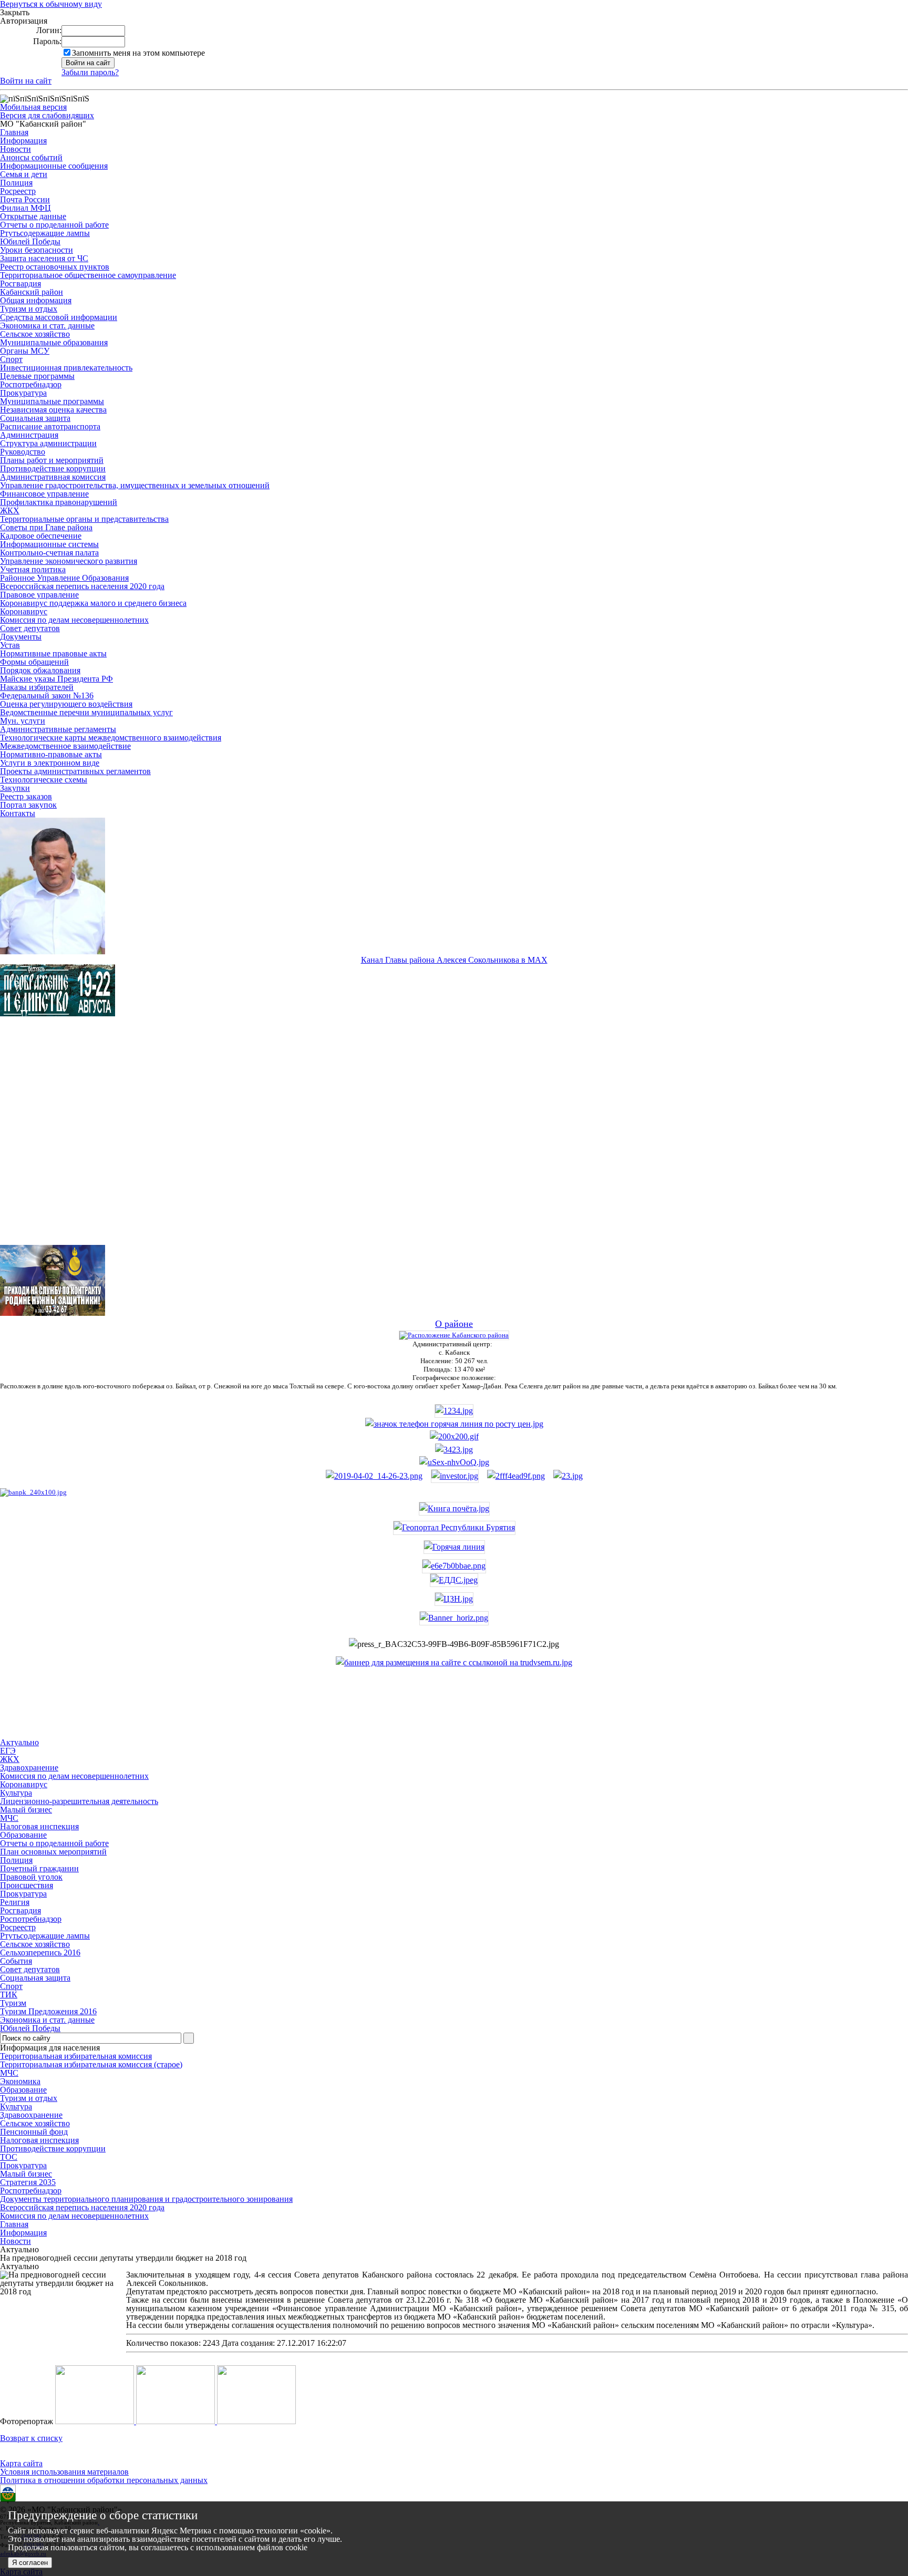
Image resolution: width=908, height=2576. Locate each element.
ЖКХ (10, 511)
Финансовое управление (44, 494)
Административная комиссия (53, 477)
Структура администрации (48, 443)
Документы (21, 637)
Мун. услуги (23, 721)
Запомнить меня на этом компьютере (138, 53)
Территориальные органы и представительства (84, 519)
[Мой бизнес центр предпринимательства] (454, 1450)
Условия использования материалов (64, 2472)
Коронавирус (24, 611)
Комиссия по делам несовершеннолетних (74, 620)
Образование (23, 2090)
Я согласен (30, 2563)
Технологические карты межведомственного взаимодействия (111, 738)
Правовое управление (39, 595)
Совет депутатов (30, 628)
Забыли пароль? (90, 72)
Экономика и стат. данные (47, 326)
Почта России (25, 199)
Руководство (23, 452)
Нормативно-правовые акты (51, 754)
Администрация (29, 435)
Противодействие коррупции (53, 468)
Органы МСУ (25, 351)
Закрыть (15, 13)
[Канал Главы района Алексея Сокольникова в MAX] (53, 951)
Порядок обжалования (40, 670)
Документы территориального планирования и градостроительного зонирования (146, 2199)
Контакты (18, 813)
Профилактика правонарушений (59, 502)
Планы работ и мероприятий (52, 460)
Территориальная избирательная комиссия (76, 2056)
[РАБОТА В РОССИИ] (454, 1662)
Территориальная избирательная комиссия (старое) (91, 2064)
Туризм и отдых (29, 309)
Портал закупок (28, 805)
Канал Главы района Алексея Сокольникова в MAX (454, 960)
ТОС (9, 2157)
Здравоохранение (31, 2115)
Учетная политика (33, 569)
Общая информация (36, 300)
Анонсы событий (31, 157)
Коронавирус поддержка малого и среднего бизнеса (93, 603)
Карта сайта (21, 2463)
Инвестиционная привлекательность (66, 368)
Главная (14, 132)
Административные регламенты (58, 729)
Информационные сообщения (54, 166)
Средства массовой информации (59, 317)
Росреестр (18, 191)
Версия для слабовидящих (47, 115)
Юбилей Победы (30, 241)
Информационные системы (49, 544)
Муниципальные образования (54, 342)
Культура (16, 2106)
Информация (23, 141)
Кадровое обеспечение (41, 536)
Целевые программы (37, 376)
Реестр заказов (26, 796)
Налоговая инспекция (39, 2140)
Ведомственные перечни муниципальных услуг (86, 712)
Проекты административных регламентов (75, 771)
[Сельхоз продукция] (568, 1476)
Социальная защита (35, 418)
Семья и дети (24, 174)
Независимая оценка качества (53, 410)
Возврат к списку (31, 2438)
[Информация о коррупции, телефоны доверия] (33, 1492)
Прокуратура (23, 393)
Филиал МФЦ (25, 208)
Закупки (15, 788)
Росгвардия (20, 284)
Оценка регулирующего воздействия (66, 704)
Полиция (16, 183)
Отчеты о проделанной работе (54, 225)
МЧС (9, 2073)
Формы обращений (34, 662)
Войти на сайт (26, 81)
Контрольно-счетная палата (49, 553)
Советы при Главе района (46, 527)
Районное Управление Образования (64, 578)
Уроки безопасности (37, 250)
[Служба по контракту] (454, 1140)
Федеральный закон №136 (47, 695)
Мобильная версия (33, 107)
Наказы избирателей (37, 687)
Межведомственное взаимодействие (65, 746)
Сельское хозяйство (35, 334)
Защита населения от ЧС (44, 258)
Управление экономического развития (69, 561)
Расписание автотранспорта (50, 426)
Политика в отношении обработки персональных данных (104, 2480)
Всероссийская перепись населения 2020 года (82, 586)
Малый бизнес (26, 2174)
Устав (10, 645)
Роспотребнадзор (31, 384)
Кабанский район (32, 292)
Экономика (20, 2081)
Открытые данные (33, 216)
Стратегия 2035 (28, 2182)
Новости (16, 149)
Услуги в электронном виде (50, 763)
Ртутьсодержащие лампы (45, 233)
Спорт (11, 359)
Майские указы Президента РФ (56, 679)
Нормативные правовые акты (53, 653)
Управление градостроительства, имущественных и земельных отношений (135, 485)
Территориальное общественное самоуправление (88, 275)
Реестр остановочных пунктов (55, 267)
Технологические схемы (44, 780)
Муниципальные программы (52, 401)
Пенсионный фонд (34, 2132)
